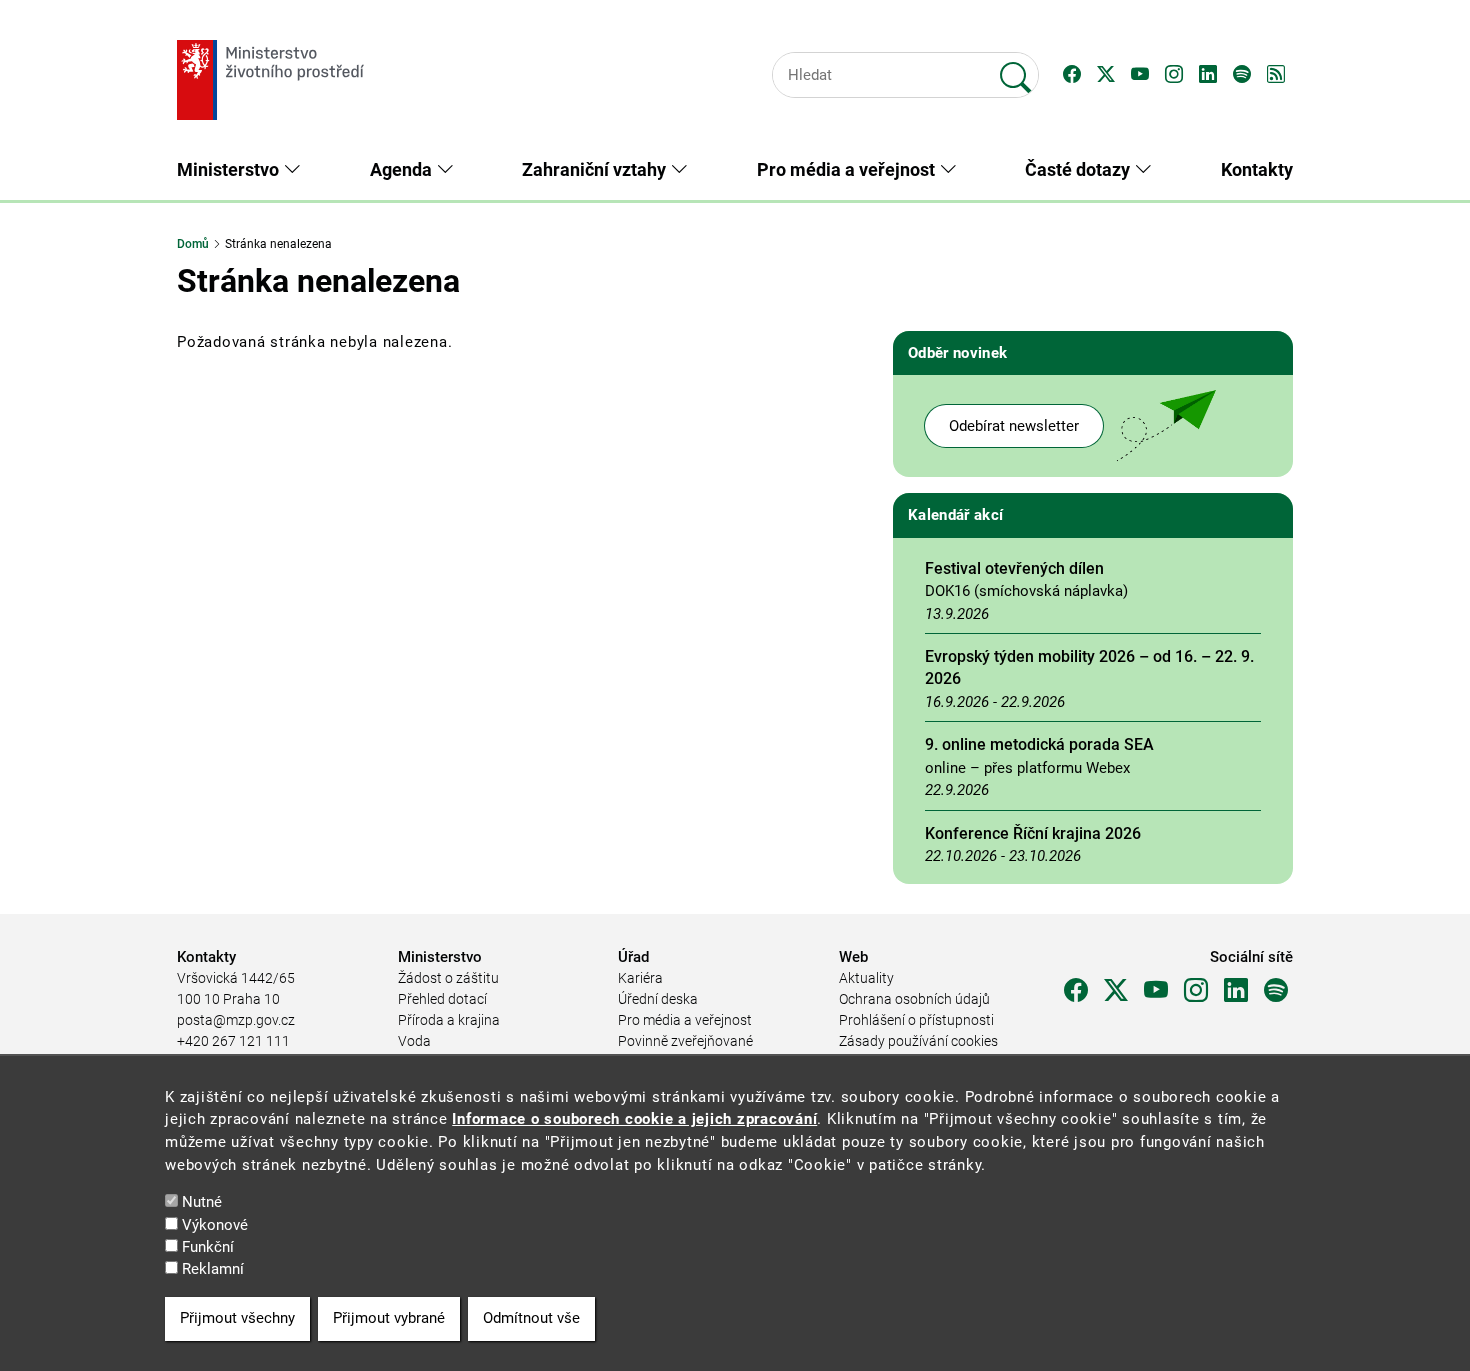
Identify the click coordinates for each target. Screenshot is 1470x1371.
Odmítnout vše (531, 1319)
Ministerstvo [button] (230, 169)
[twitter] (1116, 991)
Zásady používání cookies (918, 1041)
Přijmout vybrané (389, 1319)
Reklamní (213, 1270)
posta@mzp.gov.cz (236, 1020)
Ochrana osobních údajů (914, 999)
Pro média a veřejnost (685, 1020)
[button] (1072, 75)
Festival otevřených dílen (1014, 568)
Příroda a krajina (449, 1020)
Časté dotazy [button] (1079, 169)
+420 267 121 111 (233, 1041)
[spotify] (1276, 991)
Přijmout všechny (237, 1319)
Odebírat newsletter (1014, 426)
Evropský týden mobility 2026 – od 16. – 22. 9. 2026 (1089, 667)
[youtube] (1156, 991)
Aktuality (866, 978)
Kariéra (640, 978)
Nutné (202, 1202)
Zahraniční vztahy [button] (596, 169)
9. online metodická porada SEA (1039, 744)
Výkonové (215, 1225)
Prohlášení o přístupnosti (916, 1020)
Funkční (208, 1247)
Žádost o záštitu (448, 978)
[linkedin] (1236, 991)
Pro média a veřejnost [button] (848, 169)
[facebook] (1076, 991)
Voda (414, 1041)
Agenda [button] (403, 169)
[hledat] (1016, 69)
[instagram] (1196, 991)
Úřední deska (658, 999)
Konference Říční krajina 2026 (1033, 833)
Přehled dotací (442, 999)
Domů (193, 244)
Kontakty (1257, 169)
